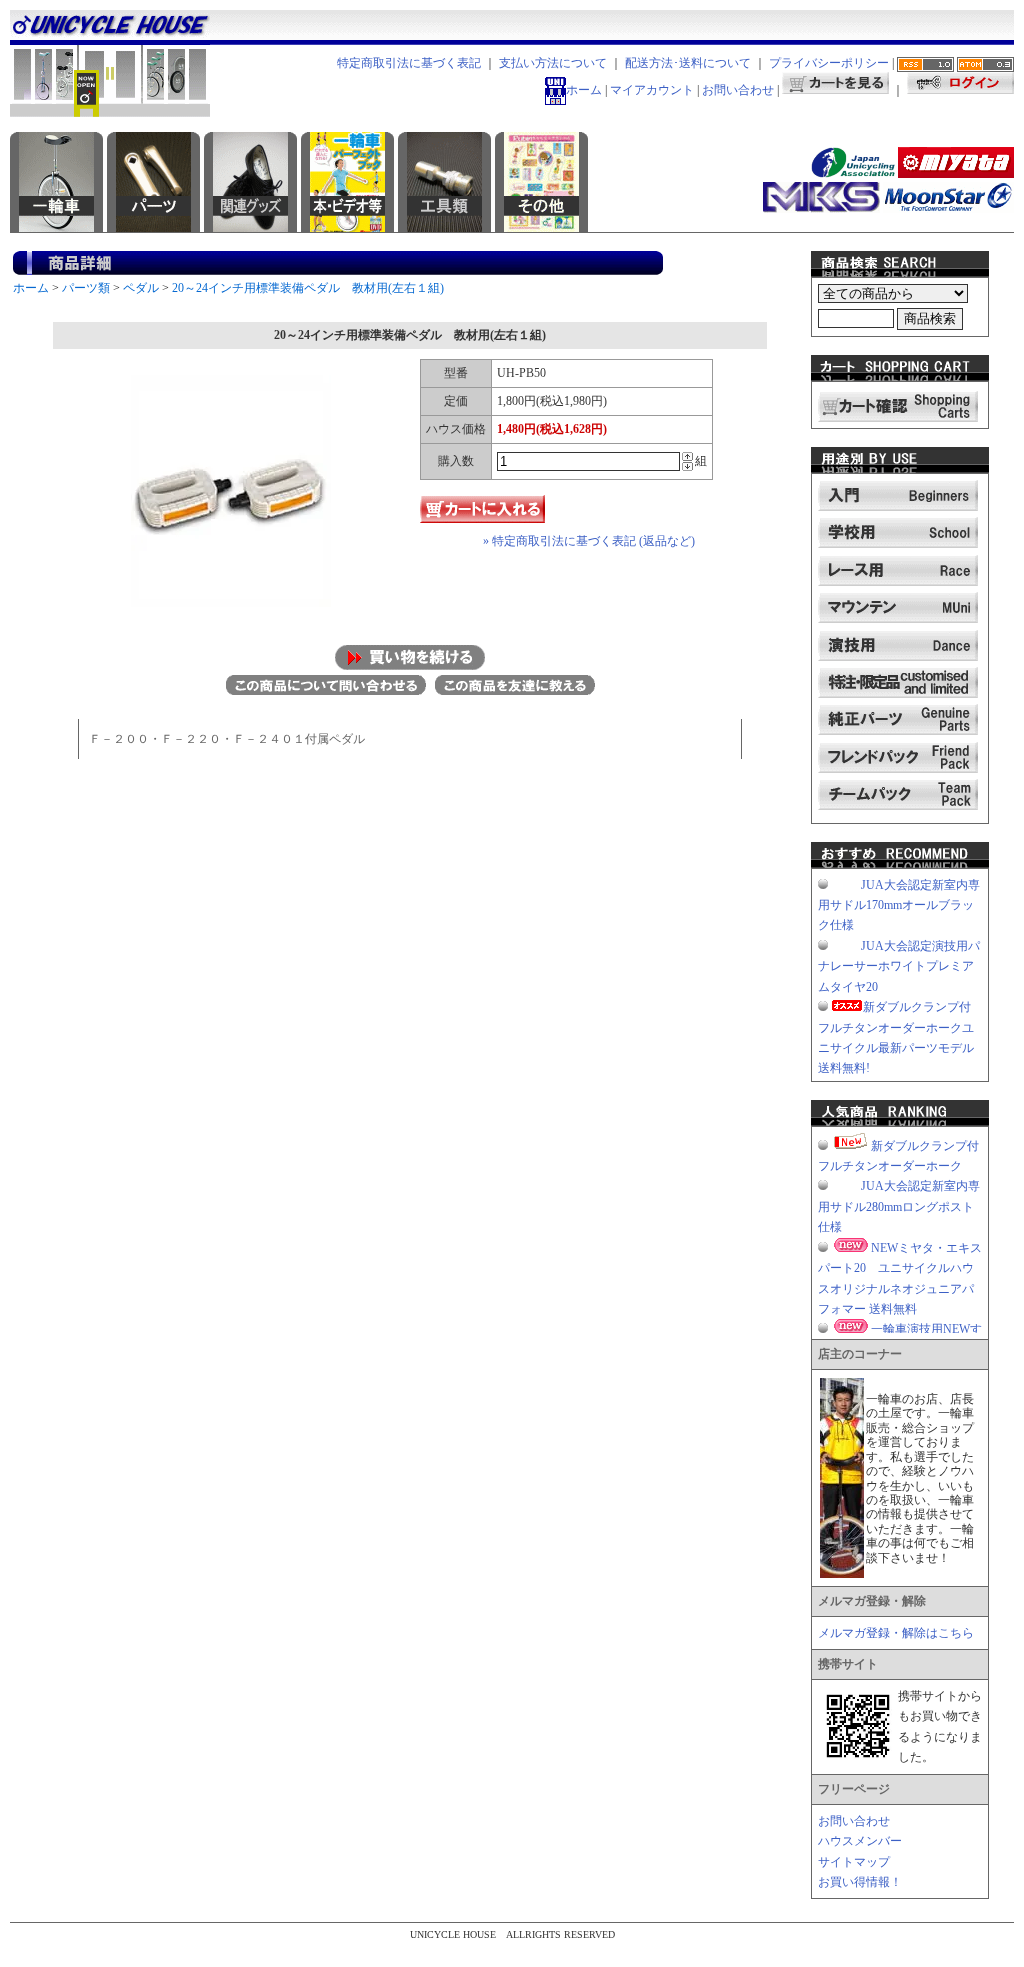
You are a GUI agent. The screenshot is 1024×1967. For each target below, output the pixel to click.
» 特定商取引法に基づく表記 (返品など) (589, 541)
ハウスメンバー (860, 1841)
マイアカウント (652, 90)
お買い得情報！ (860, 1882)
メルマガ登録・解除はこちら (896, 1633)
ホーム (584, 90)
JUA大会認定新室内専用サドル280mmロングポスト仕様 (899, 1206)
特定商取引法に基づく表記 (409, 63)
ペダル (141, 288)
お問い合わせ (738, 90)
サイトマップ (854, 1862)
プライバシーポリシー (829, 63)
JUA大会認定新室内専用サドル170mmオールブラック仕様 (899, 905)
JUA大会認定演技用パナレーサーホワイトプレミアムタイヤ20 (899, 966)
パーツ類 (86, 288)
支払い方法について (553, 63)
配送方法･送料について (688, 63)
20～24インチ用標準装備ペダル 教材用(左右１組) (308, 288)
